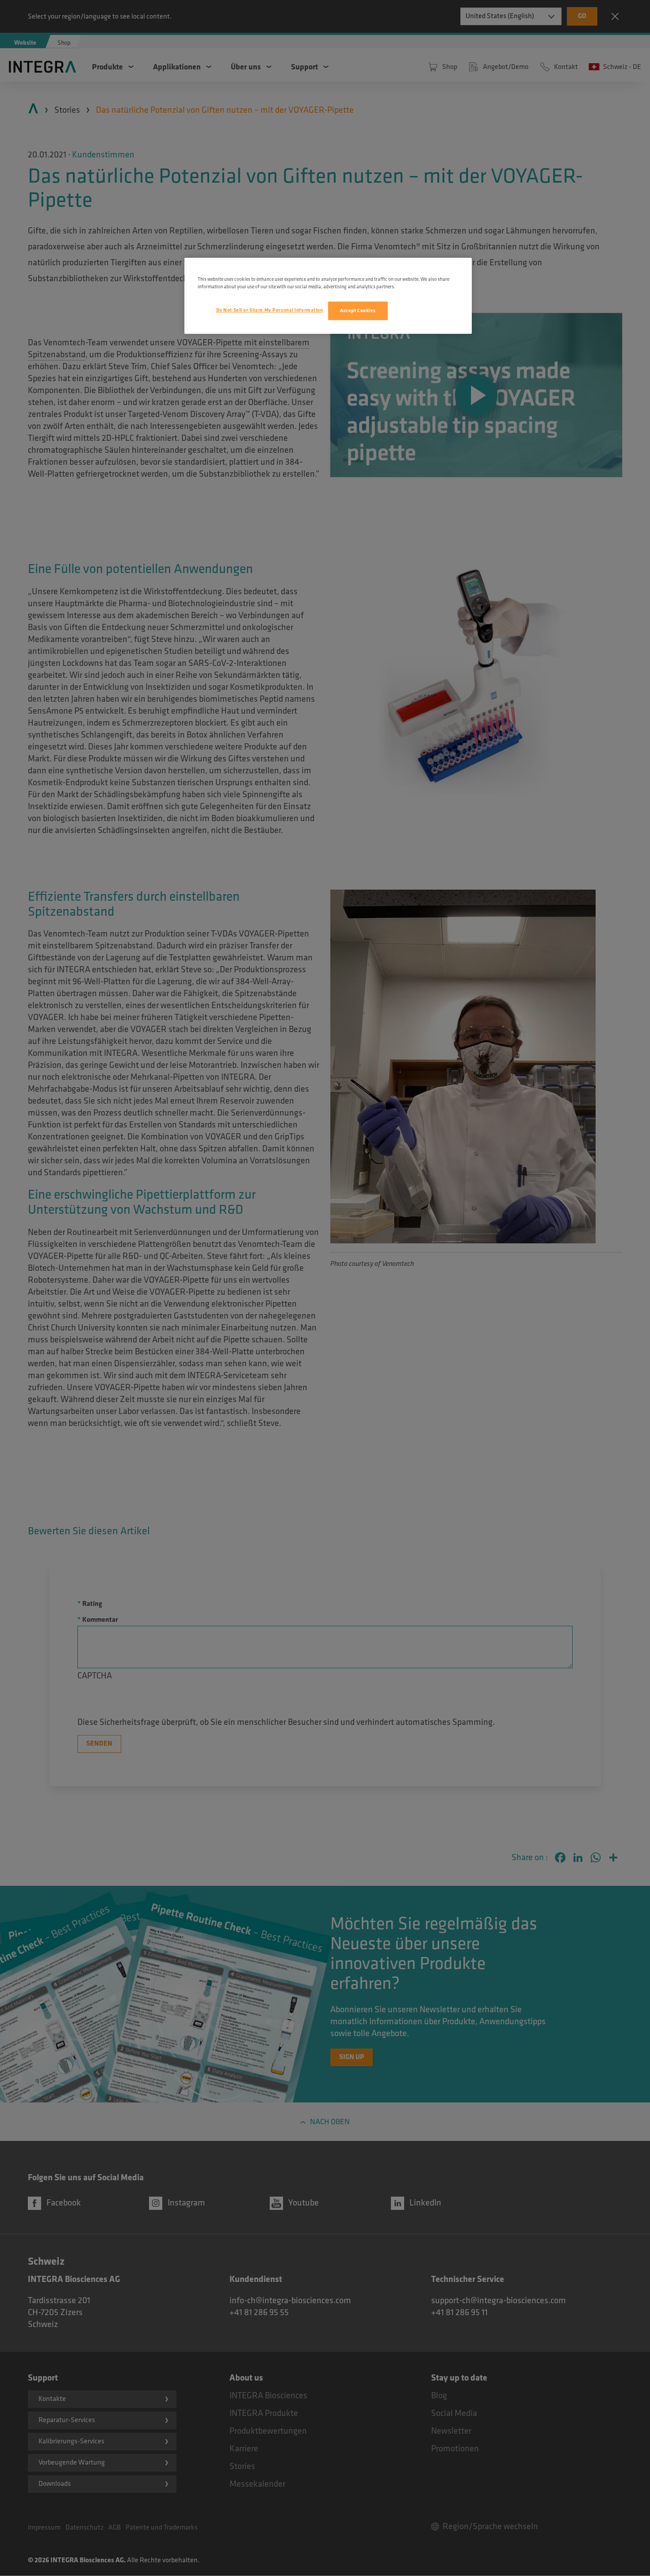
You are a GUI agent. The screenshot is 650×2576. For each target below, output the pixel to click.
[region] (328, 296)
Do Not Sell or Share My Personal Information (270, 310)
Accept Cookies (358, 311)
